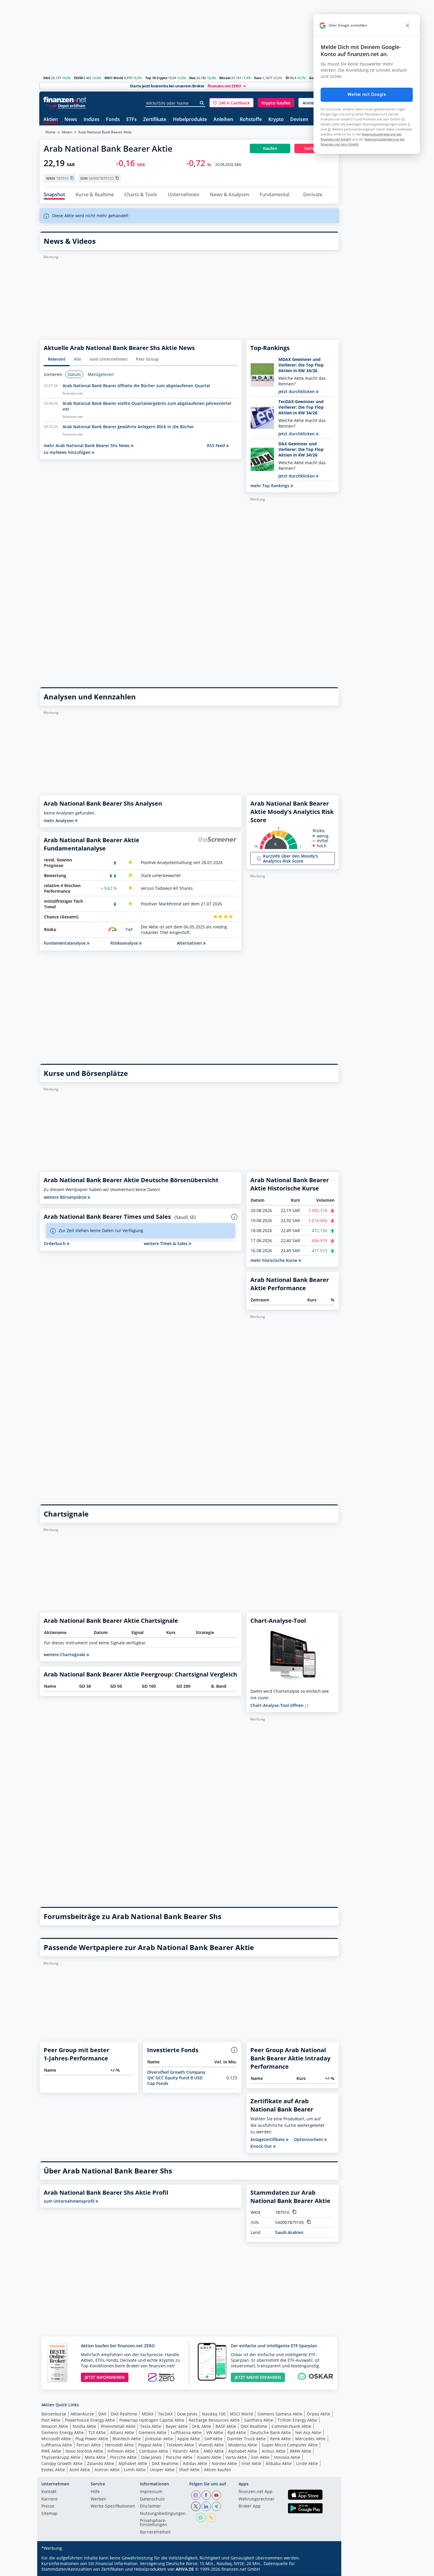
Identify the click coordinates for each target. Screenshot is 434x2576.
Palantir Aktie (186, 2451)
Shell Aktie (189, 2470)
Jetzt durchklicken (297, 391)
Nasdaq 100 (214, 2414)
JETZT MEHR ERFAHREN (258, 2377)
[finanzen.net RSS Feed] (211, 2518)
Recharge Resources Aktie (214, 2420)
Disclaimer (150, 2506)
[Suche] (202, 103)
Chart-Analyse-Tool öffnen (278, 1705)
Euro (258, 78)
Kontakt (49, 2492)
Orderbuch (55, 1243)
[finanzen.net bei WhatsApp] (201, 2518)
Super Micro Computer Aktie (290, 2445)
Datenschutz (152, 2499)
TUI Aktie (97, 2432)
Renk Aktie (280, 2439)
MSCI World (114, 78)
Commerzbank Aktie (291, 2426)
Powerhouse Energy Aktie (90, 2420)
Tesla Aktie (151, 2426)
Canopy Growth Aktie (62, 2463)
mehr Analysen (59, 821)
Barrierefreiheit (155, 2532)
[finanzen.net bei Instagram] (196, 2495)
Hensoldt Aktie (119, 2445)
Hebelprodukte (190, 120)
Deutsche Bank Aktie (271, 2432)
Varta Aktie (236, 2457)
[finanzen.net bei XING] (216, 2506)
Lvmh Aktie (135, 2470)
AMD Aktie (214, 2451)
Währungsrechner (257, 2499)
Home (50, 132)
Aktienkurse (82, 2414)
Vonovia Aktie (287, 2457)
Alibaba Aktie (279, 2463)
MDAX (148, 2414)
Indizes (92, 120)
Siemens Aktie (153, 2432)
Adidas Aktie (195, 2463)
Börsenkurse (54, 2414)
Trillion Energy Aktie (297, 2420)
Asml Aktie (80, 2470)
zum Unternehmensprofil (70, 2201)
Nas (192, 78)
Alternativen (190, 943)
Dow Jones (187, 2414)
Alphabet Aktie (243, 2451)
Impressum (151, 2492)
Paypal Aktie (150, 2445)
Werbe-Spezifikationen (113, 2506)
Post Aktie (51, 2420)
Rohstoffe (251, 120)
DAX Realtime (124, 2414)
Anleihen (223, 120)
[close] (407, 25)
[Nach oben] (327, 2570)
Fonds (113, 120)
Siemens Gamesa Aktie (280, 2414)
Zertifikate (155, 120)
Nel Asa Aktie (308, 2432)
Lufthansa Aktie (186, 2432)
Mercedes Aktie (310, 2439)
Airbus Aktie (274, 2451)
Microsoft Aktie (56, 2439)
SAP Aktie (213, 2439)
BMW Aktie (301, 2451)
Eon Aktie (260, 2457)
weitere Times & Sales (166, 1243)
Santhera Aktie (259, 2420)
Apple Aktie (189, 2439)
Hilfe (95, 2492)
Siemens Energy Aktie (63, 2432)
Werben (98, 2499)
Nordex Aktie (224, 2463)
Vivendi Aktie (211, 2445)
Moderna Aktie (243, 2445)
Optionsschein (309, 2140)
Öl (287, 78)
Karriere (49, 2499)
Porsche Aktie (123, 2457)
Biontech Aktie (127, 2439)
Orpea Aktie (318, 2414)
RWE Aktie (51, 2451)
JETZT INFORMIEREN (105, 2377)
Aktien (51, 120)
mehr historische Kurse (274, 1260)
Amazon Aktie (55, 2426)
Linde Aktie (307, 2463)
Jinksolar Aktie (159, 2439)
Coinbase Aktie (154, 2451)
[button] (231, 103)
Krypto (276, 120)
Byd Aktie (237, 2432)
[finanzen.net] (65, 100)
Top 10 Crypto (156, 78)
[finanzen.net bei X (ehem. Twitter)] (196, 2506)
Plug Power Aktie (92, 2439)
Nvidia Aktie (84, 2426)
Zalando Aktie (101, 2463)
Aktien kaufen (218, 2470)
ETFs (132, 120)
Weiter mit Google (367, 94)
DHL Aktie (202, 2426)
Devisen (299, 120)
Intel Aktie (251, 2463)
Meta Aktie (95, 2457)
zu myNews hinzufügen (68, 452)
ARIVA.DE (185, 2569)
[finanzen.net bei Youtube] (216, 2495)
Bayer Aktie (177, 2426)
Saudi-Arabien (289, 2232)
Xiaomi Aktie (209, 2457)
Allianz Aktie (122, 2432)
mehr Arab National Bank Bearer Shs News (87, 445)
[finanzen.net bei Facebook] (206, 2495)
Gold (313, 78)
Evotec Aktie (53, 2470)
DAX (47, 78)
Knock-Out (262, 2146)
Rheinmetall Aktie (118, 2426)
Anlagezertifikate (268, 2140)
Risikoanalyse (125, 943)
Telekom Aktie (180, 2445)
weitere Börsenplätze (66, 1197)
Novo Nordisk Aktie (84, 2451)
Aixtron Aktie (107, 2470)
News (71, 120)
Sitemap (49, 2514)
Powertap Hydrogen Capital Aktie (152, 2420)
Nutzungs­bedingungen (163, 2514)
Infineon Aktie (121, 2451)
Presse (48, 2506)
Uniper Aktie (162, 2470)
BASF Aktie (226, 2426)
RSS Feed (217, 445)
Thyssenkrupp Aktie (61, 2457)
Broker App (250, 2506)
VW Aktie (215, 2432)
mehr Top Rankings (270, 486)
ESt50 (78, 78)
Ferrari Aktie (89, 2445)
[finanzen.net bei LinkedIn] (206, 2506)
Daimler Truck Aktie (246, 2439)
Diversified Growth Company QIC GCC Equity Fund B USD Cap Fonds (176, 2078)
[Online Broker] (66, 106)
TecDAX (165, 2414)
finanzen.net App (256, 2492)
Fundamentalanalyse (65, 943)
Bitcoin (225, 78)
